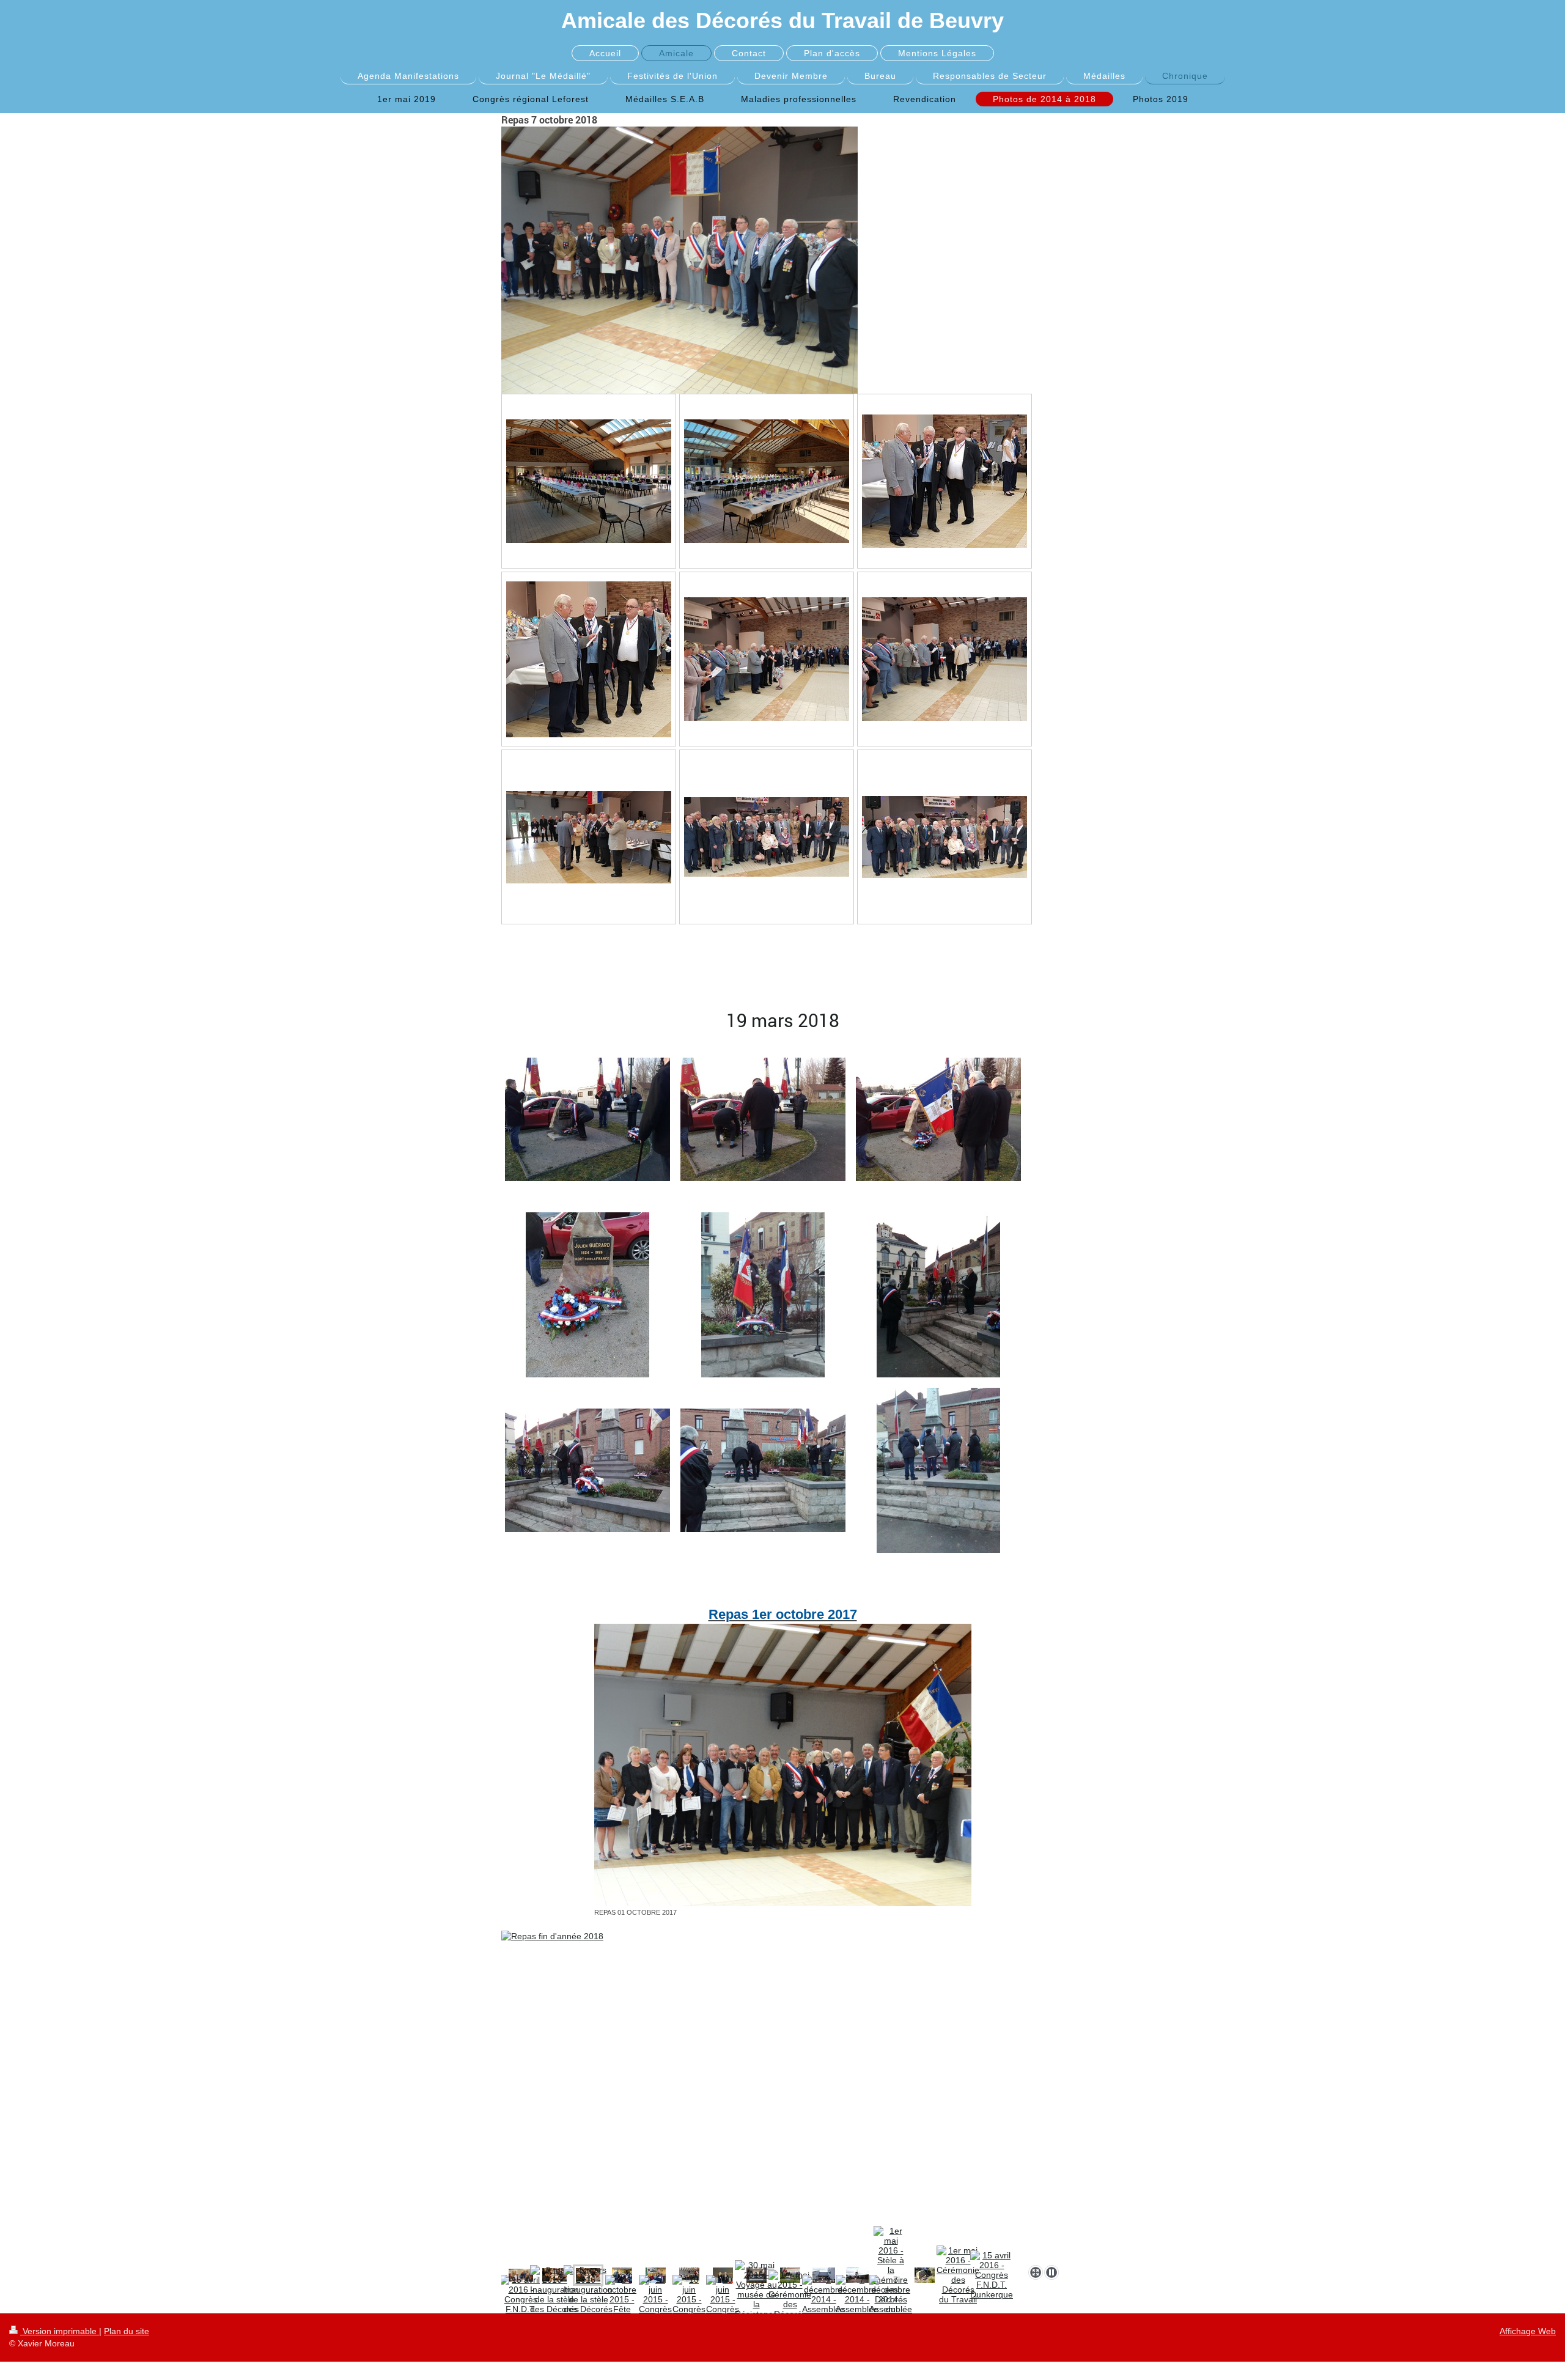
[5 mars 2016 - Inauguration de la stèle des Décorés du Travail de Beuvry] (554, 2299)
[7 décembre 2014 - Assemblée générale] (823, 2299)
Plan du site (127, 2331)
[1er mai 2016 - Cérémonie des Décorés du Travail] (958, 2275)
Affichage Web (1528, 2331)
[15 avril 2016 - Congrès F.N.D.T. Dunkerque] (992, 2275)
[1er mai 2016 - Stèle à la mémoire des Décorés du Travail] (925, 2275)
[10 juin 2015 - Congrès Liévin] (655, 2299)
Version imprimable (60, 2331)
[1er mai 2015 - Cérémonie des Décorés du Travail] (790, 2299)
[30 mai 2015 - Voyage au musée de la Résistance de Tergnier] (756, 2299)
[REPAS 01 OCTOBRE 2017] (783, 1765)
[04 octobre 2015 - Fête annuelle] (622, 2299)
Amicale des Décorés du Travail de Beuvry (782, 20)
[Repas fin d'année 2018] (782, 2095)
